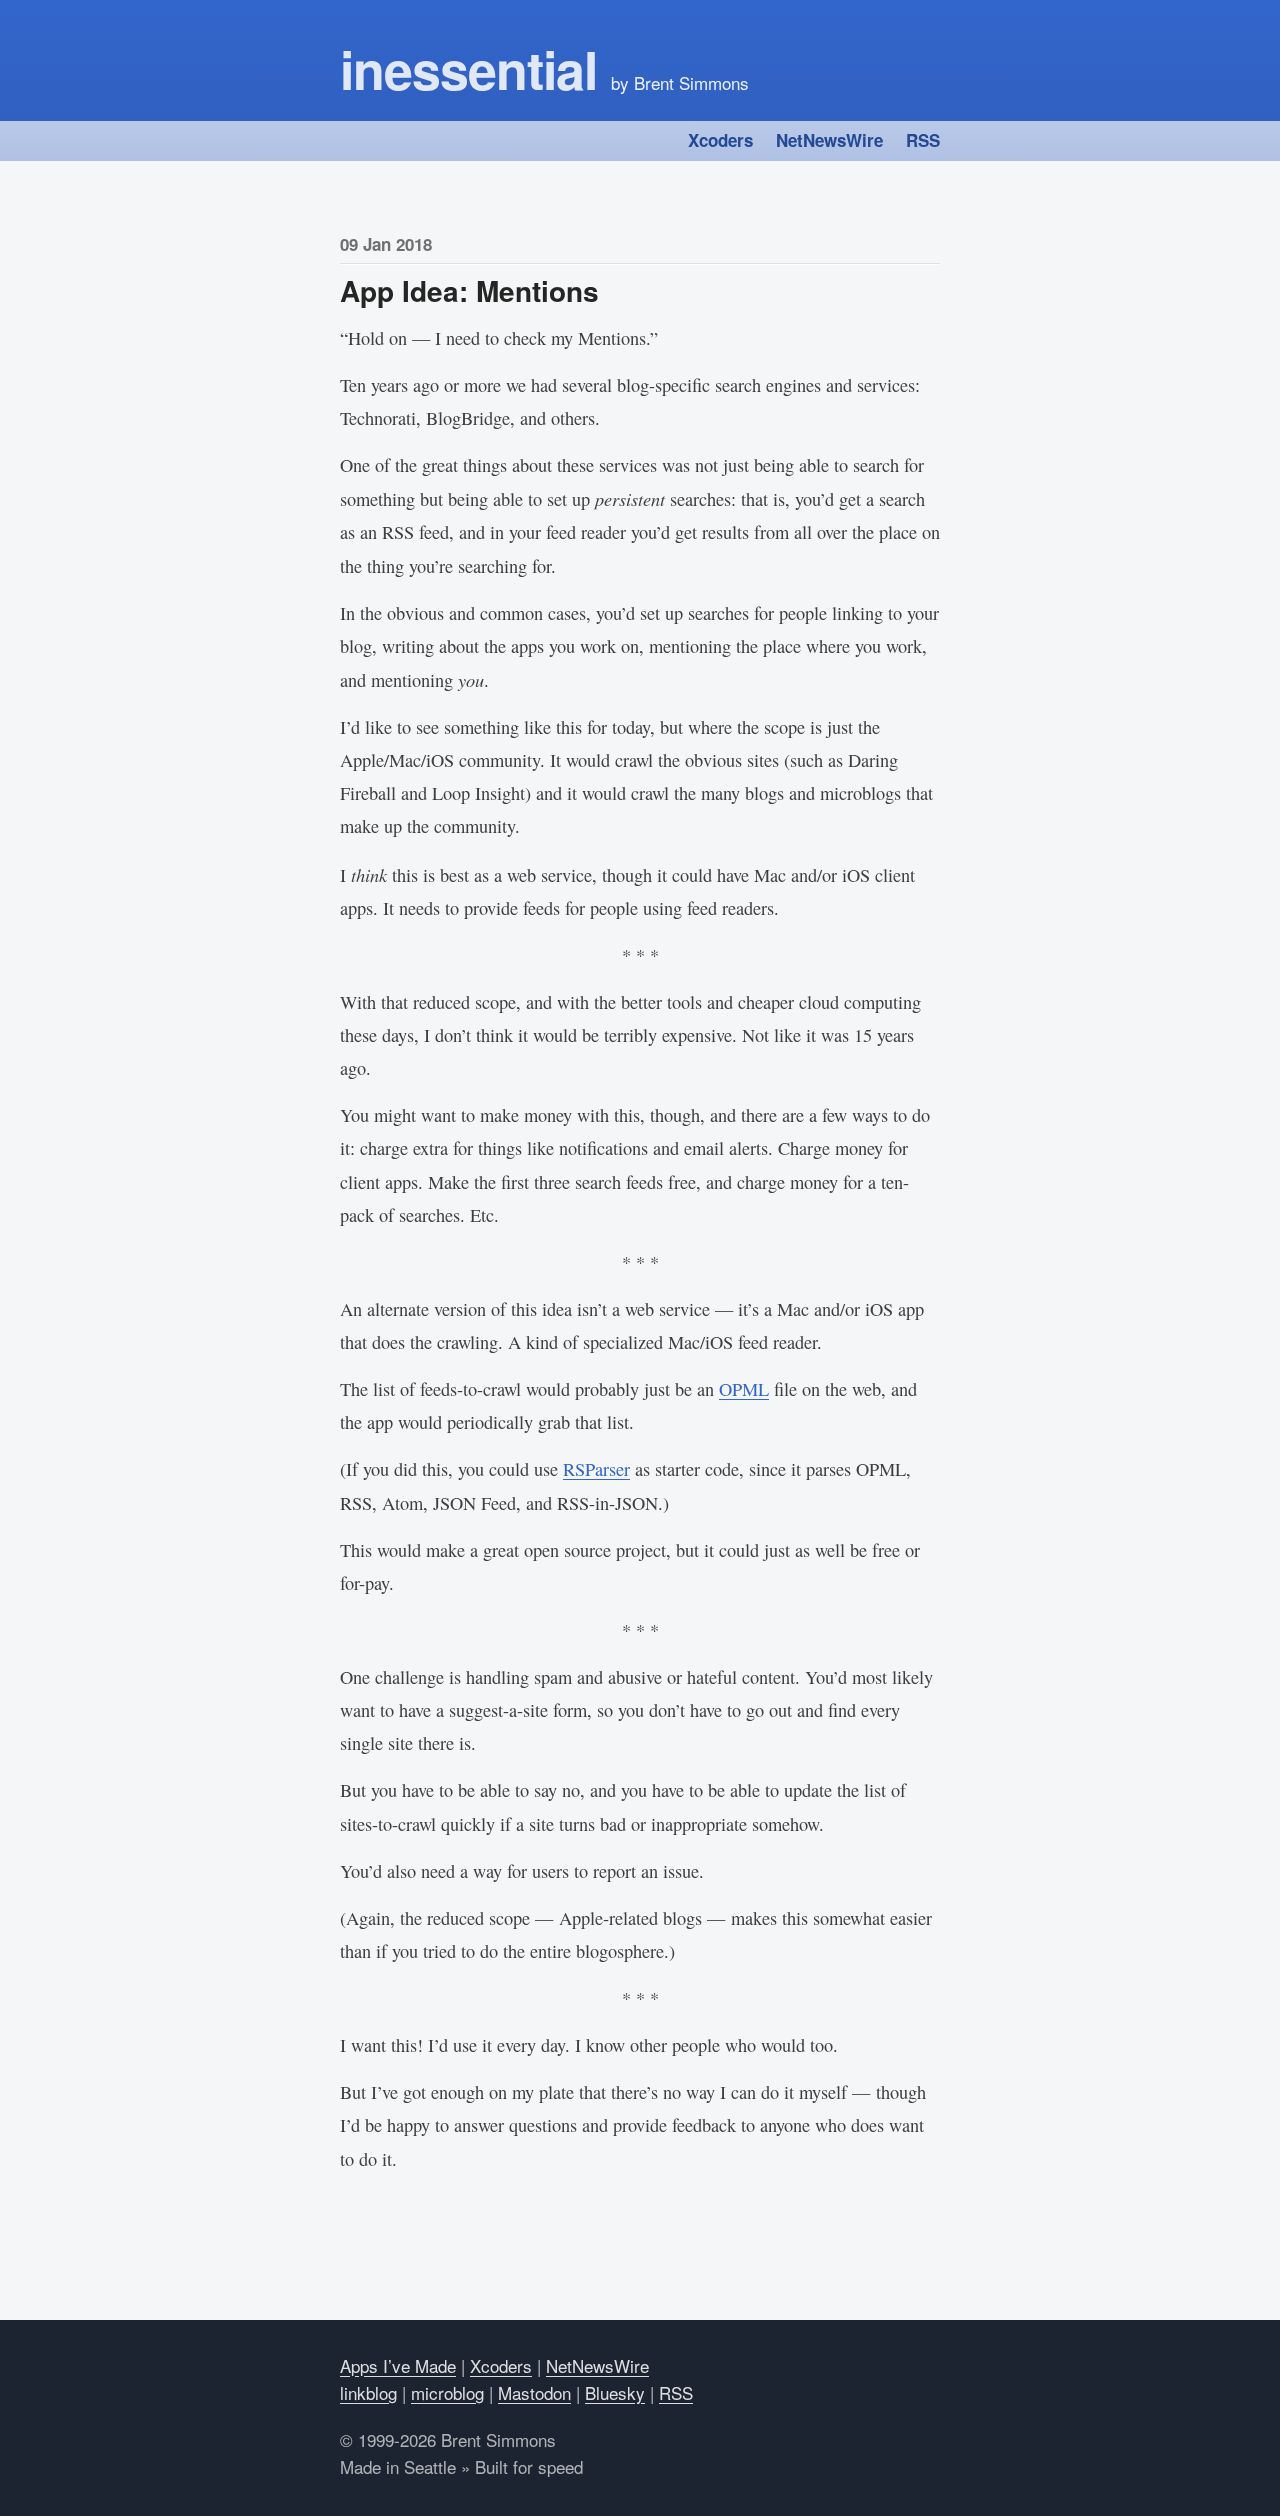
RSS (923, 140)
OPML (744, 1389)
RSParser (596, 1469)
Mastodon (534, 2392)
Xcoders (720, 140)
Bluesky (615, 2392)
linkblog (368, 2392)
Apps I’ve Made (398, 2365)
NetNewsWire (829, 140)
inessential (468, 68)
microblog (447, 2392)
